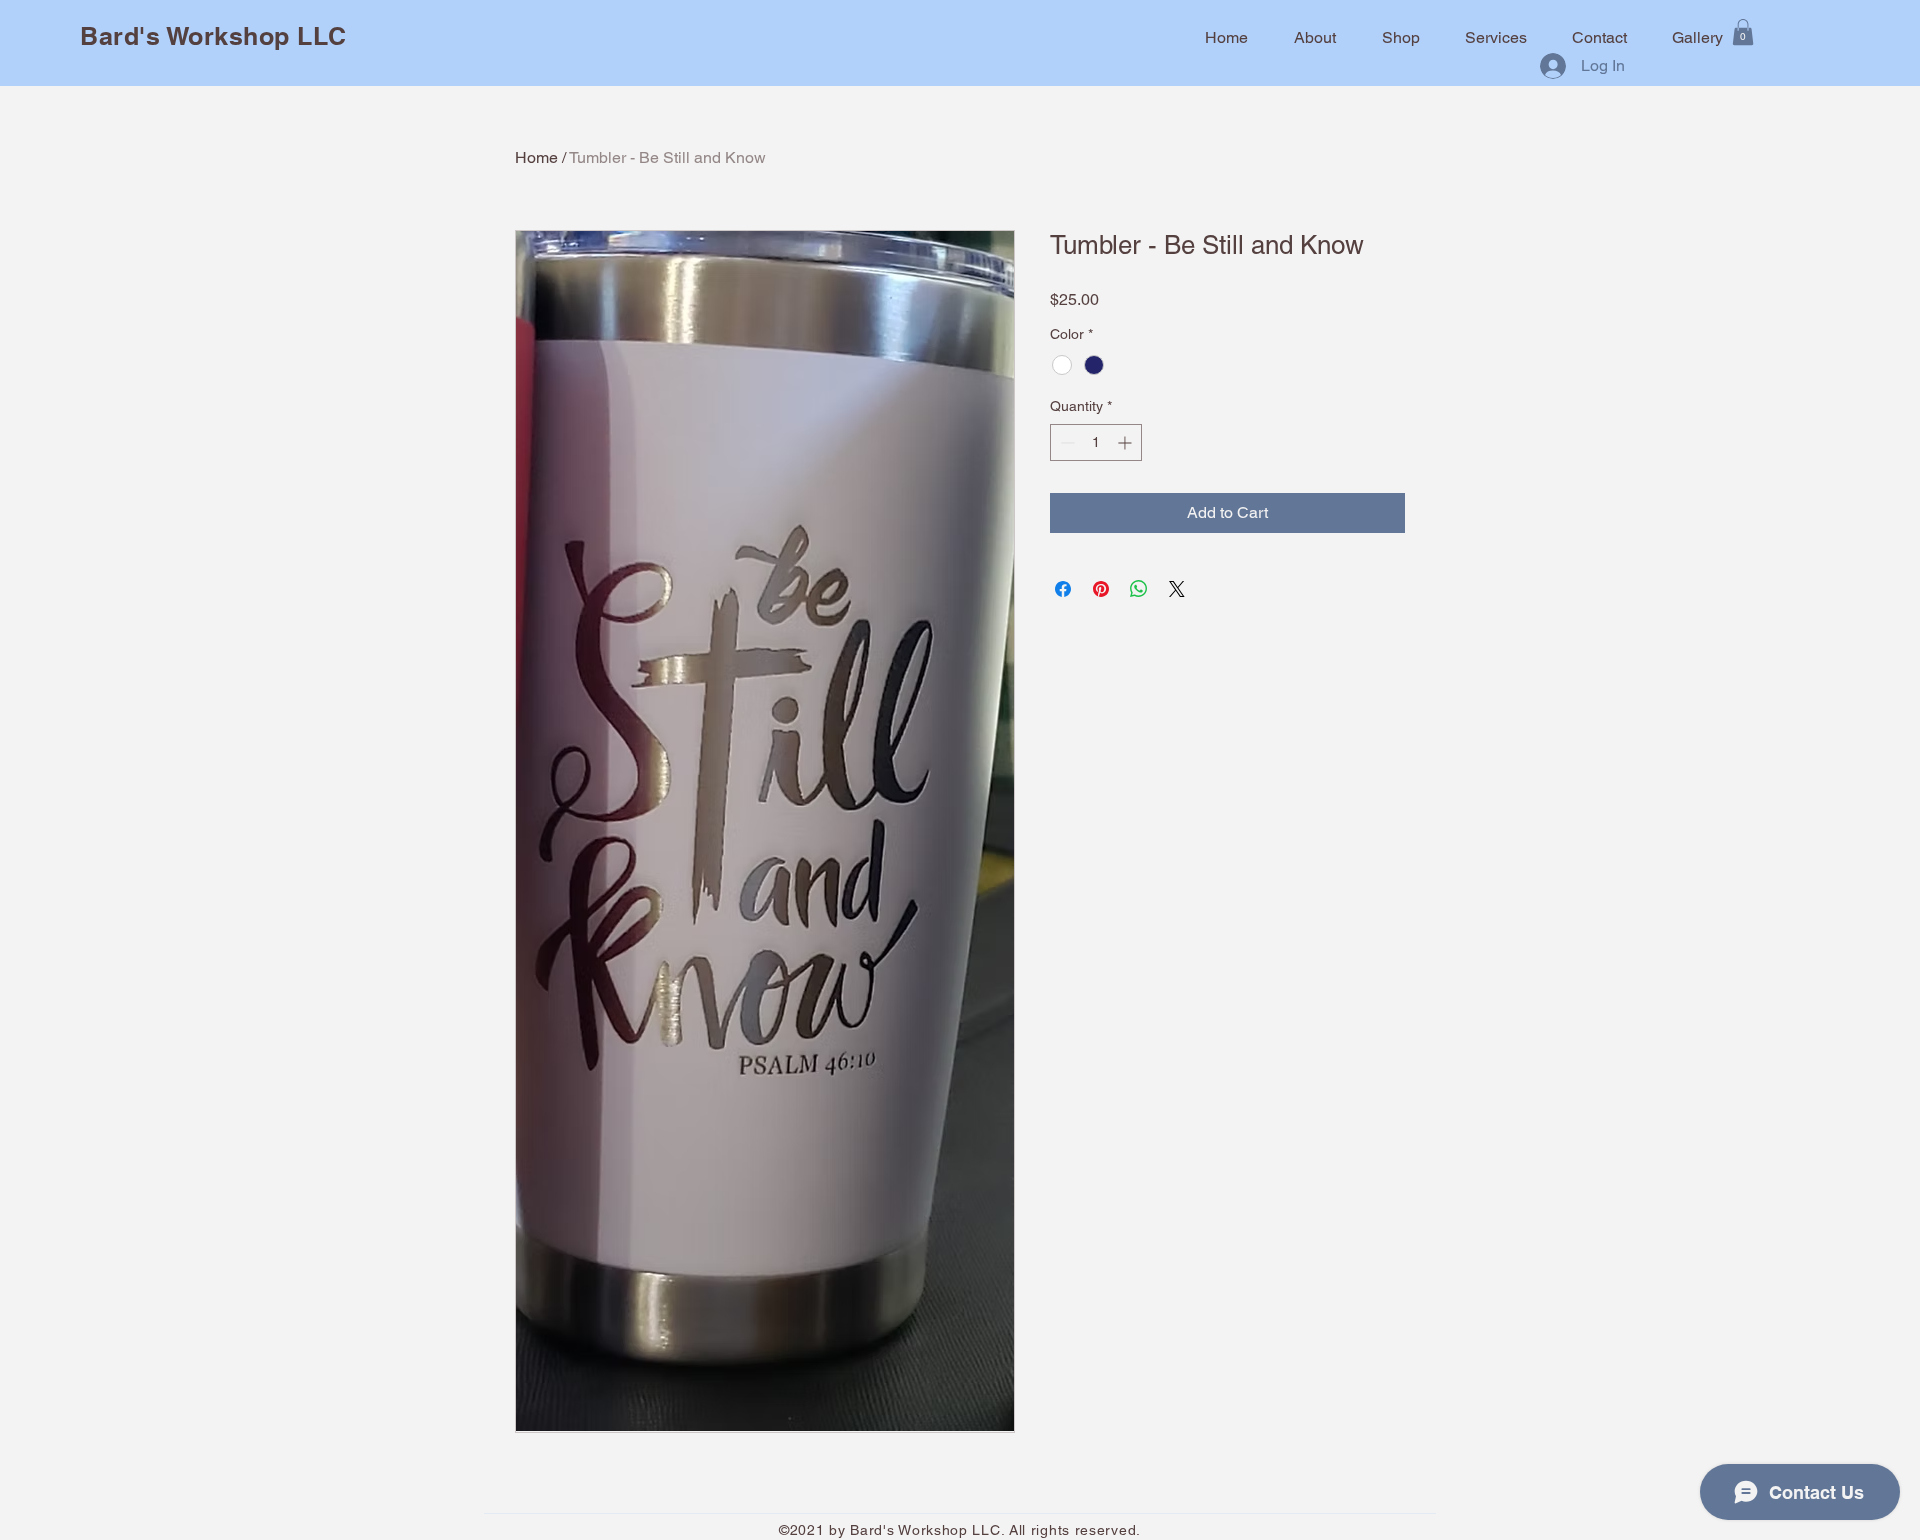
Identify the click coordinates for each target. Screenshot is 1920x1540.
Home (536, 157)
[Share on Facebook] (1063, 589)
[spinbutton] (1096, 442)
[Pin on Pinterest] (1101, 589)
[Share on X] (1177, 589)
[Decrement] (1065, 442)
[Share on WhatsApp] (1139, 589)
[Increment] (1126, 442)
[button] (1743, 32)
